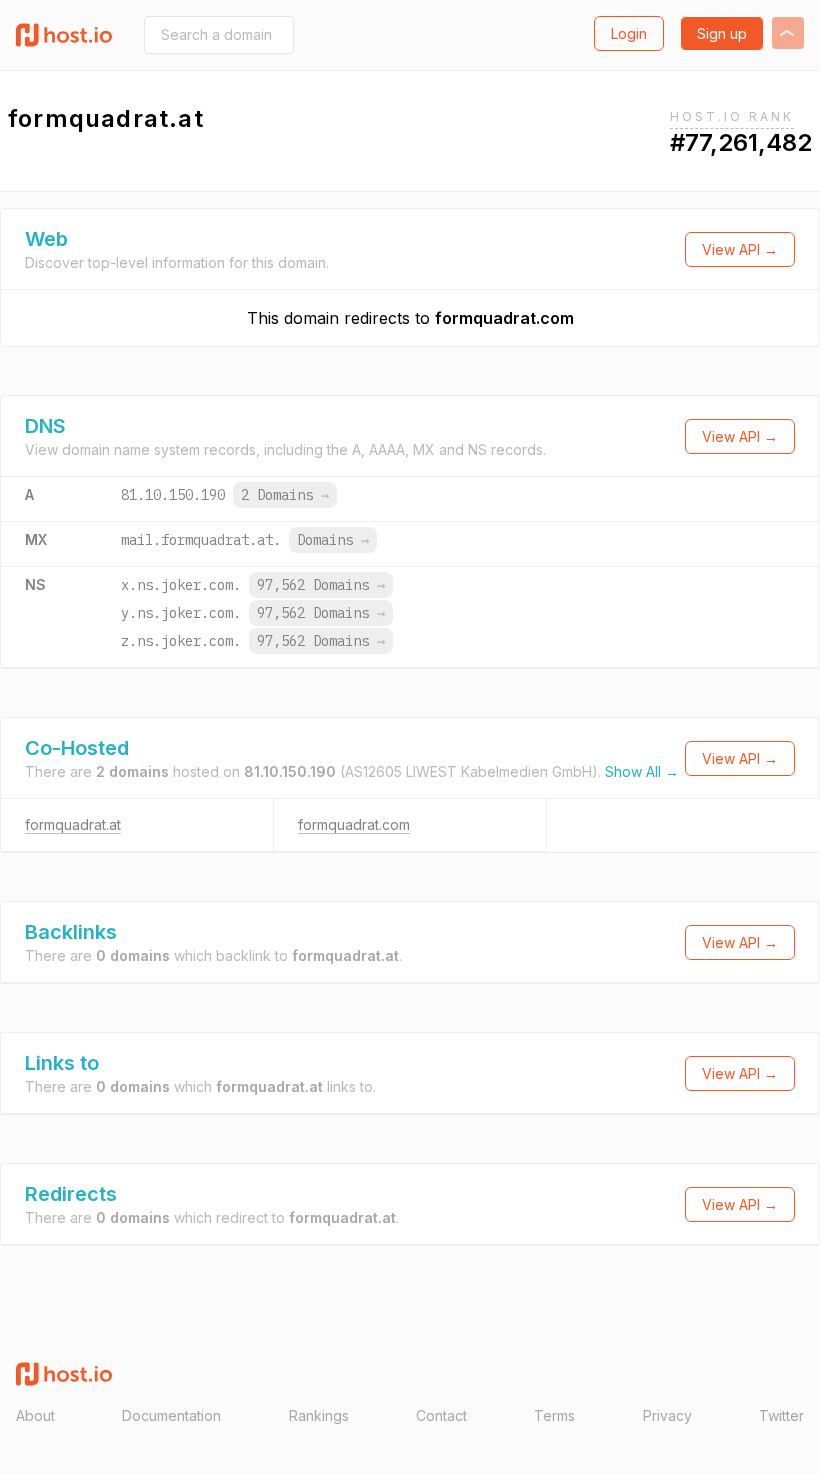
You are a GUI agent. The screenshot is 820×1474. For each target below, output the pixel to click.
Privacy (667, 1415)
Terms (554, 1415)
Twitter (781, 1415)
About (35, 1415)
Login (629, 33)
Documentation (171, 1415)
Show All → (642, 771)
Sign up (722, 33)
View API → (740, 249)
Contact (441, 1415)
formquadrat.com (504, 318)
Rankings (319, 1415)
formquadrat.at (73, 824)
